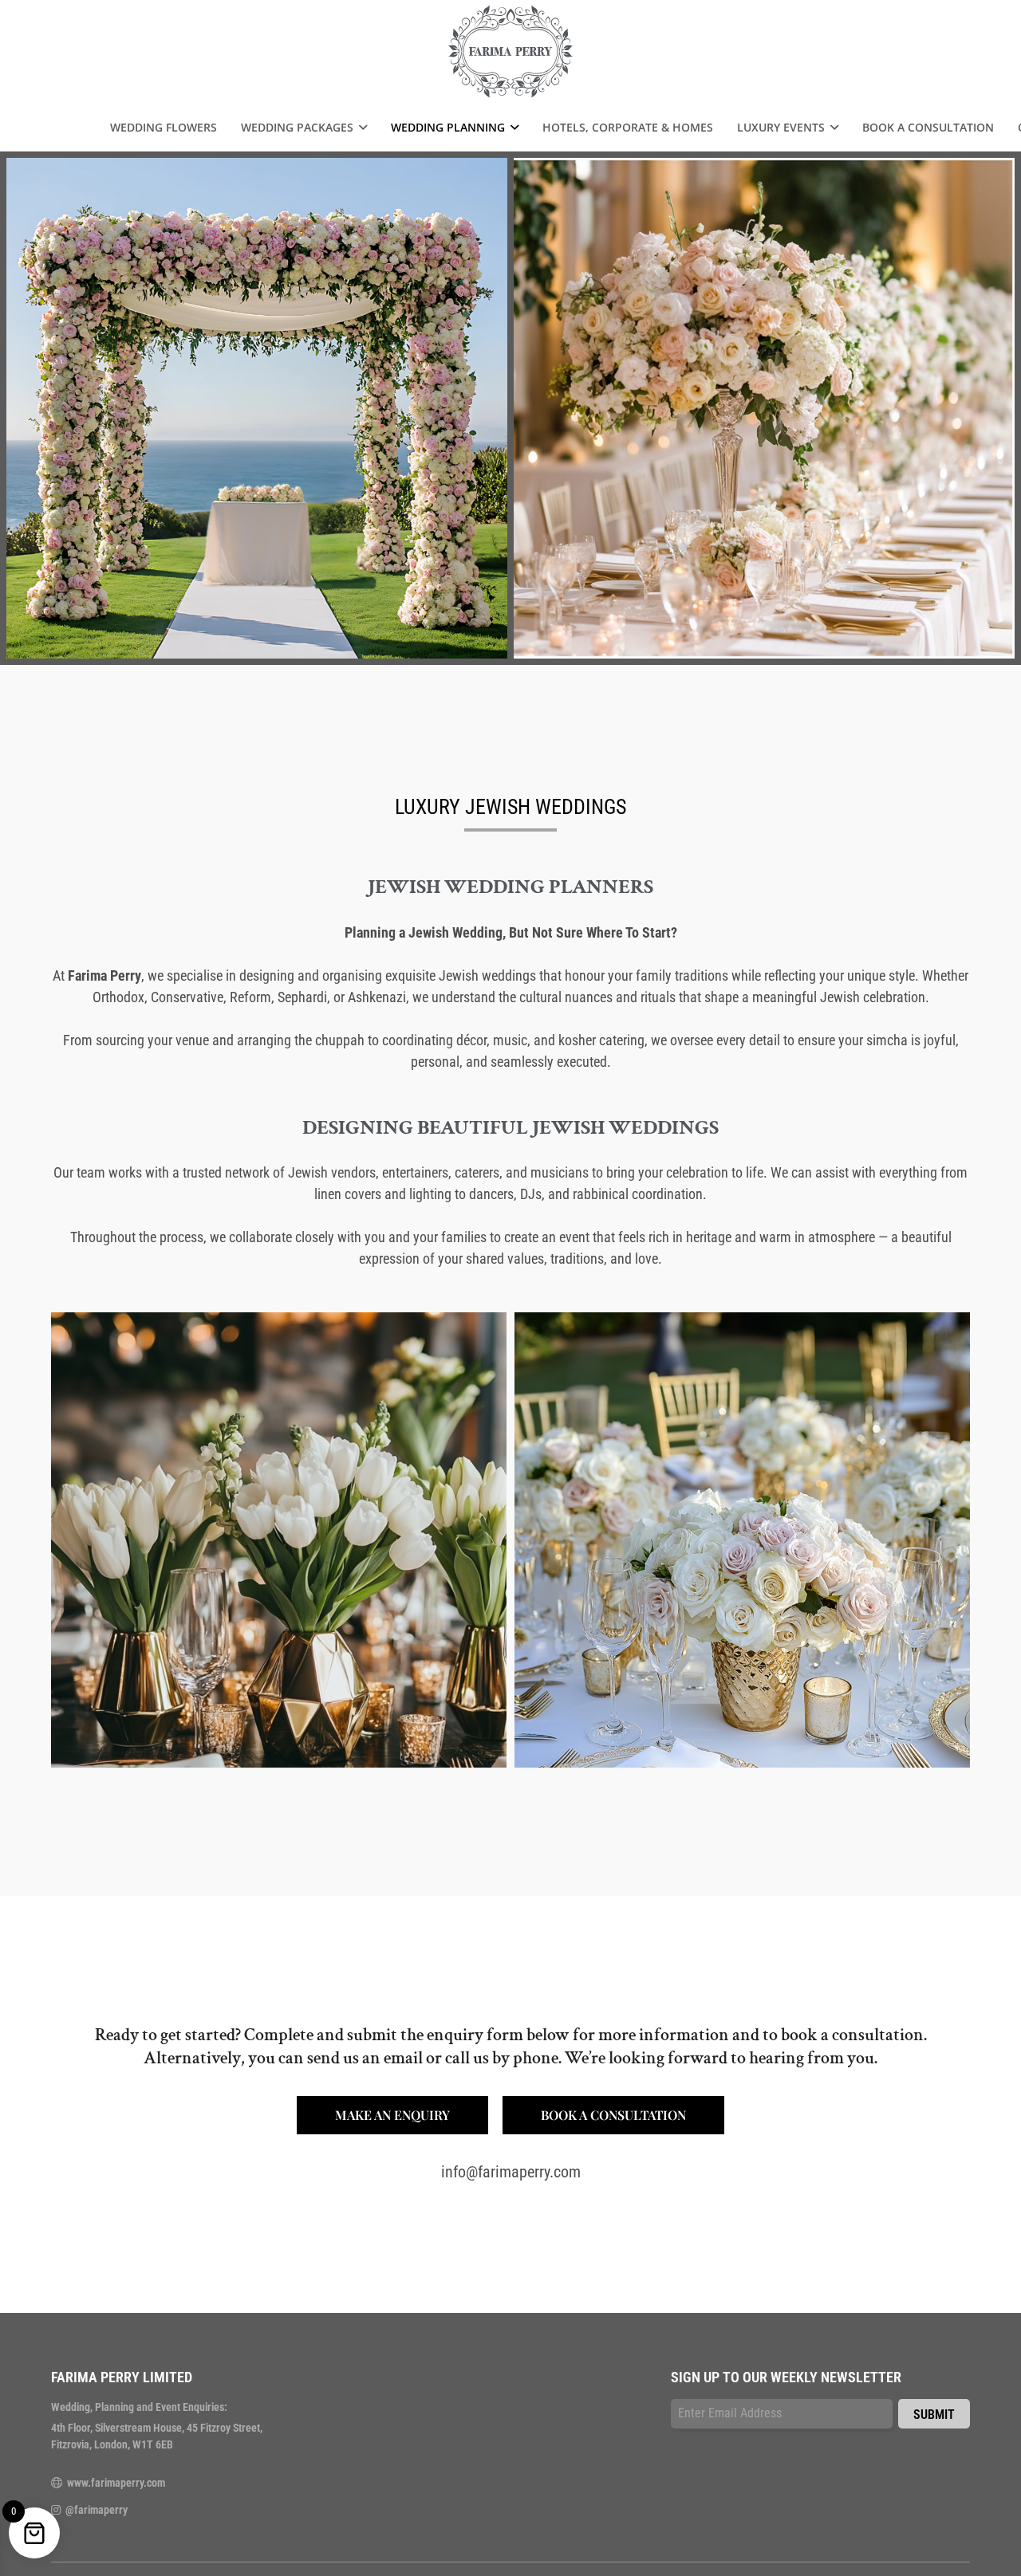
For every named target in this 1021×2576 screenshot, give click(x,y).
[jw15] (279, 1540)
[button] (360, 128)
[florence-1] (742, 1540)
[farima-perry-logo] (511, 52)
